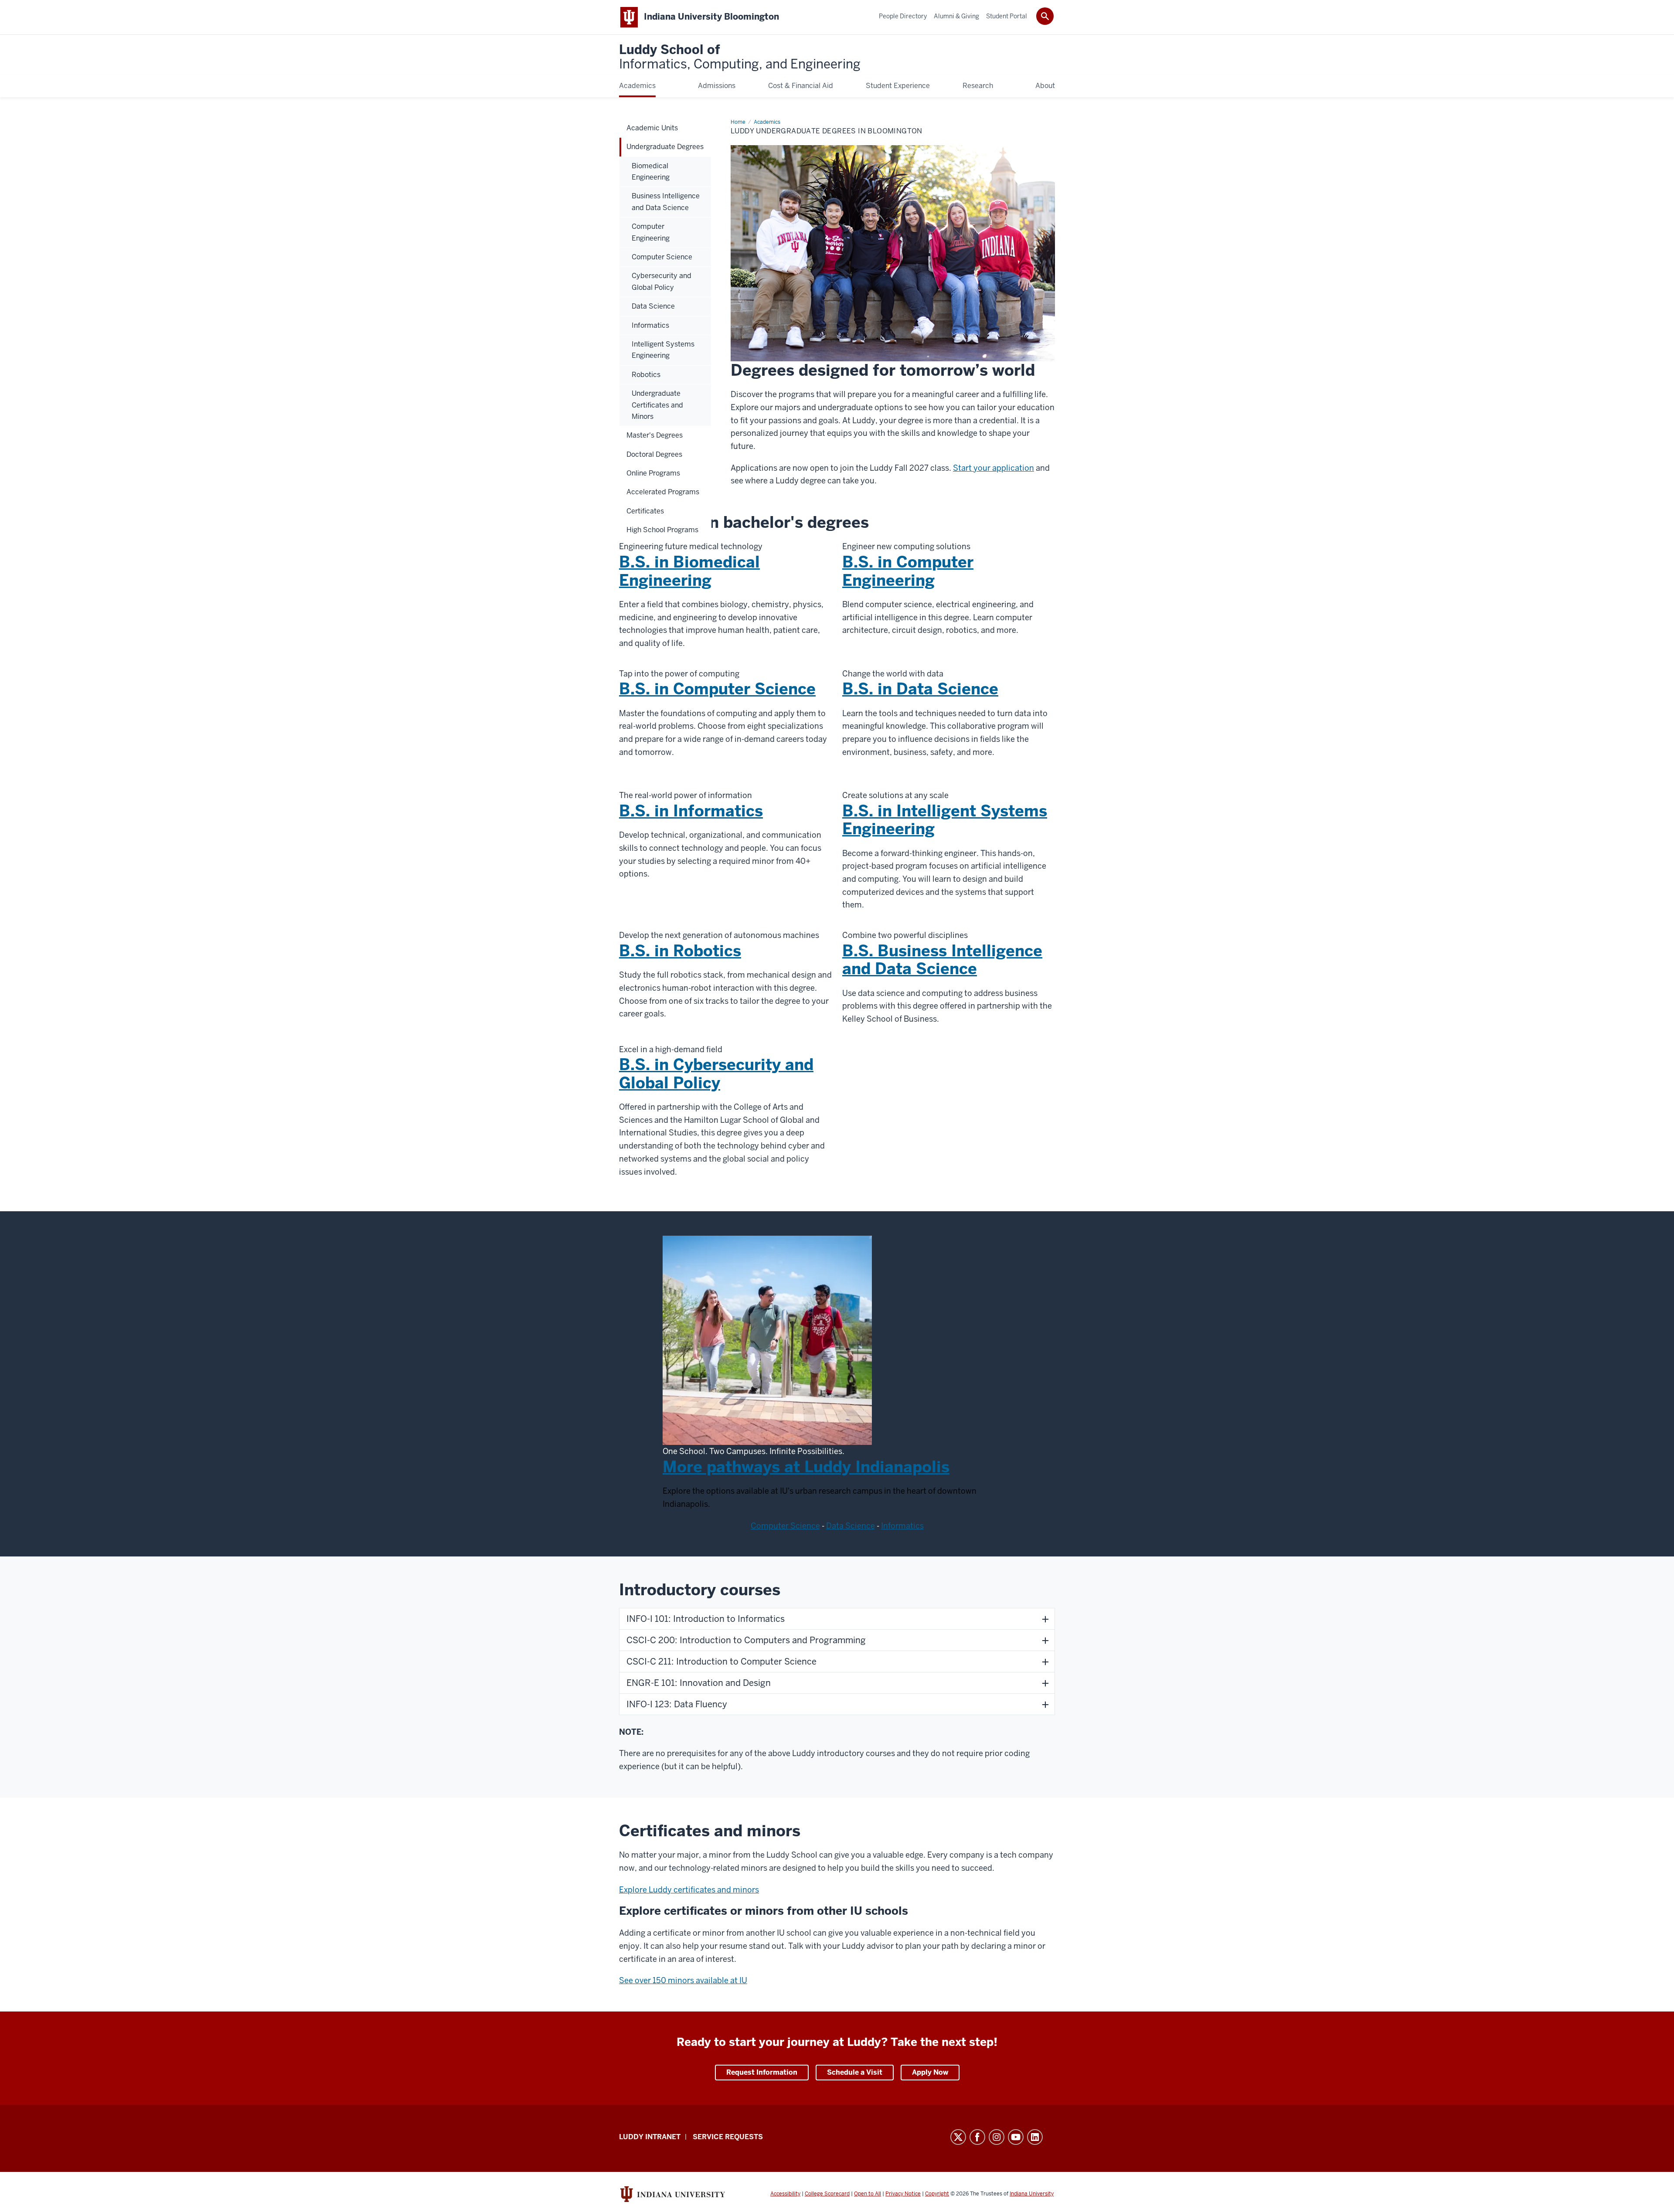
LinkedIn (1035, 2137)
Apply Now (930, 2072)
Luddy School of (740, 57)
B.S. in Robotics (680, 951)
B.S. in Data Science (920, 689)
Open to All (868, 2194)
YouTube (1016, 2137)
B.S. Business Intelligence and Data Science (942, 960)
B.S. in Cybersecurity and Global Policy (716, 1074)
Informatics (902, 1526)
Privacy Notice (903, 2194)
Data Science (851, 1526)
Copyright (937, 2194)
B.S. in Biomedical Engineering (689, 571)
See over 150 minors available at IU (683, 1980)
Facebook (977, 2137)
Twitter (958, 2137)
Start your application (994, 468)
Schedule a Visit (855, 2072)
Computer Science (785, 1526)
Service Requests (728, 2137)
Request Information (762, 2072)
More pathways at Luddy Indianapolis (806, 1467)
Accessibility (785, 2194)
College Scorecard (827, 2194)
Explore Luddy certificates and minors (689, 1890)
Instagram (997, 2137)
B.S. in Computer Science (717, 689)
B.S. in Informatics (691, 811)
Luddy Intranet (650, 2137)
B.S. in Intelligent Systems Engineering (945, 820)
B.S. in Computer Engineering (908, 571)
